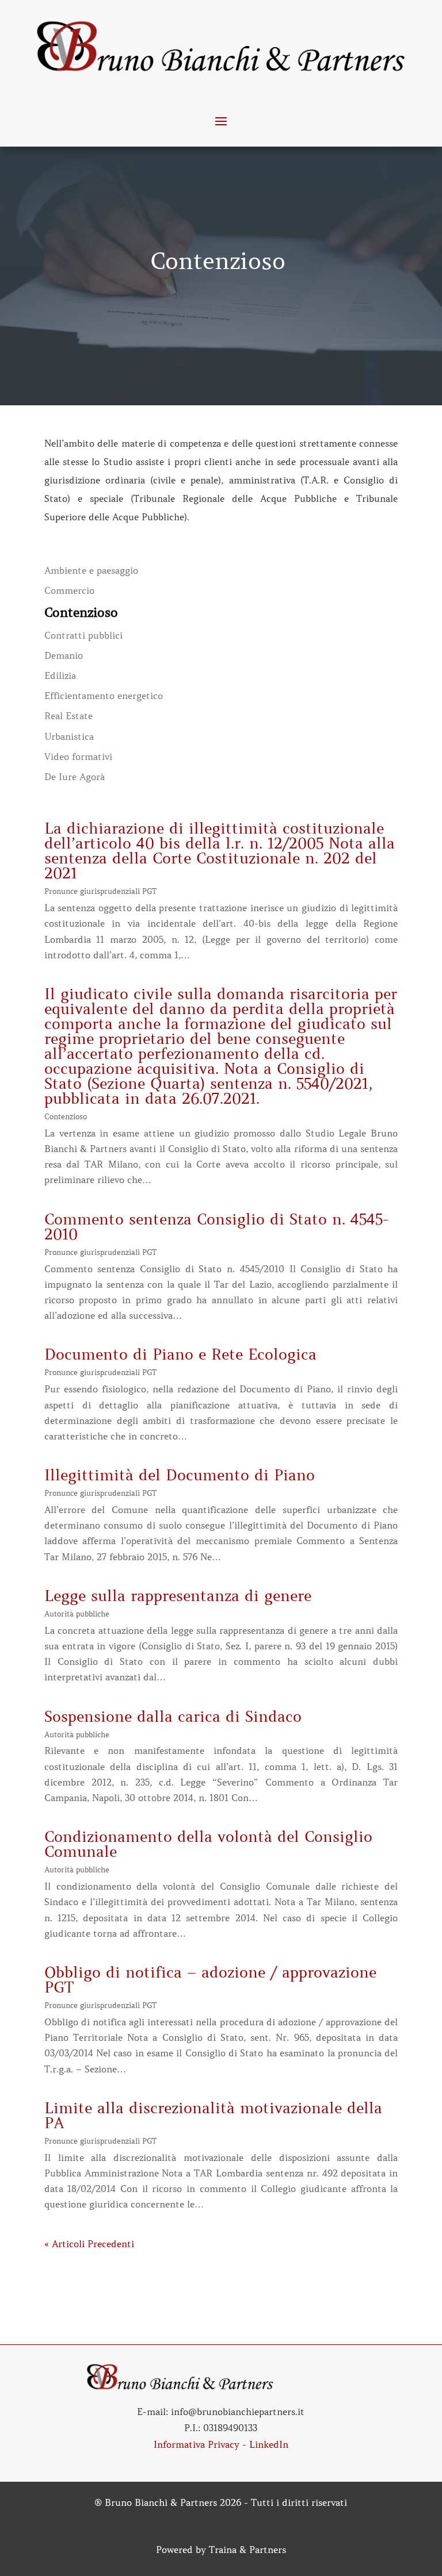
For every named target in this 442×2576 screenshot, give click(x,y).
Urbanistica (69, 737)
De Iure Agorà (75, 777)
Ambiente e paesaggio (91, 571)
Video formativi (78, 757)
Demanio (64, 656)
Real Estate (68, 716)
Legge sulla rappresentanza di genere (178, 1596)
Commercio (69, 591)
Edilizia (60, 676)
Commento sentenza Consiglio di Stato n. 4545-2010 (217, 1227)
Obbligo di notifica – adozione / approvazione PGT (210, 1980)
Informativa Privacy (197, 2444)
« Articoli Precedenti (89, 2244)
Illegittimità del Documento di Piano (180, 1475)
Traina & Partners (247, 2550)
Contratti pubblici (83, 636)
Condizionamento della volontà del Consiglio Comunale (208, 1844)
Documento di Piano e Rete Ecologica (180, 1355)
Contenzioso (81, 613)
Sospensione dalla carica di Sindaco (173, 1717)
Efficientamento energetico (104, 696)
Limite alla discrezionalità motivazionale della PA (213, 2116)
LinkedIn (269, 2444)
